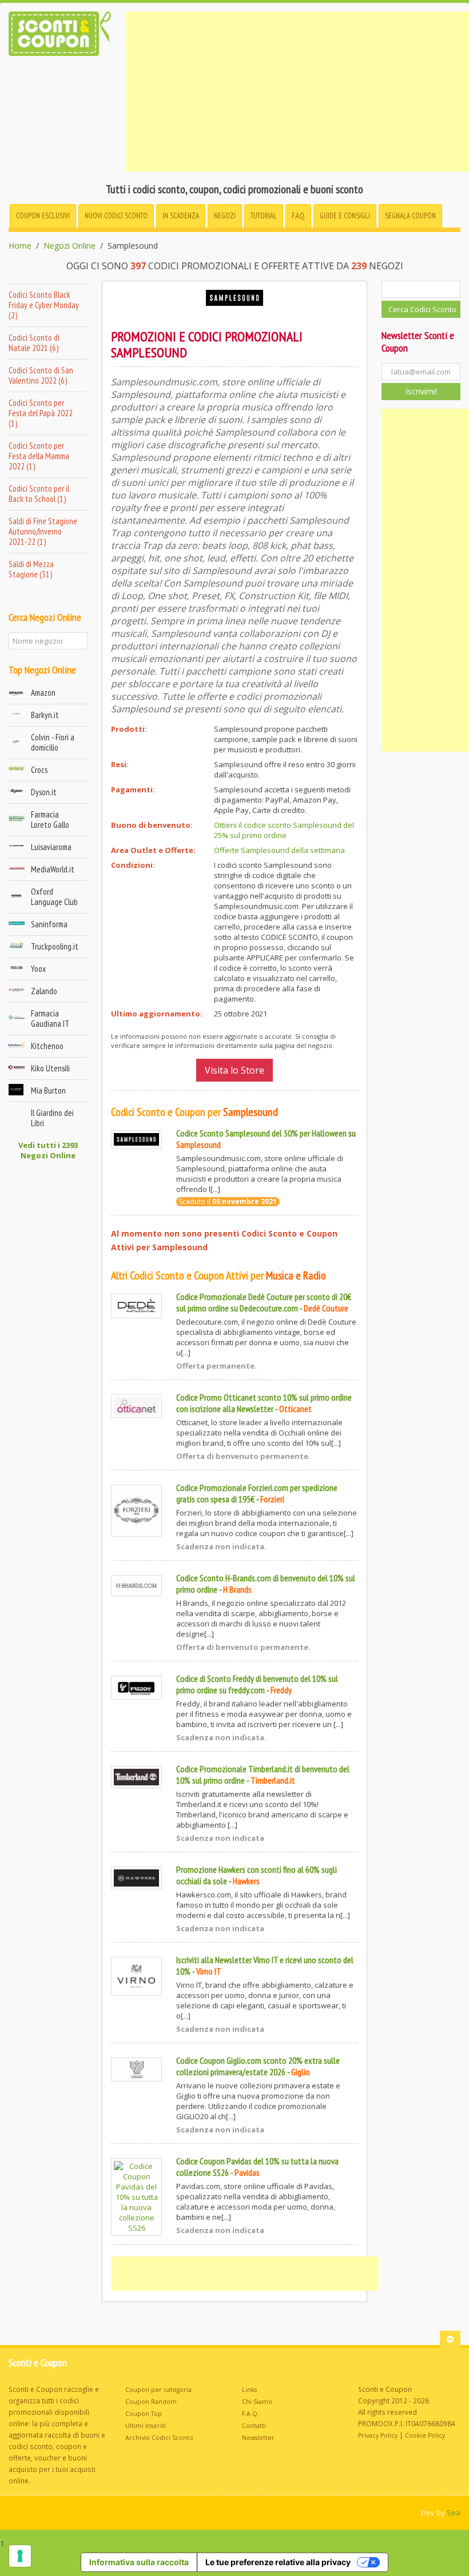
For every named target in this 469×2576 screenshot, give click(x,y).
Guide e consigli (345, 216)
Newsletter (258, 2438)
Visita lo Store (234, 1070)
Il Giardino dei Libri (52, 1118)
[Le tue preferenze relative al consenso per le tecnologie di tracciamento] (20, 2556)
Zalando (44, 991)
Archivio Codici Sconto (159, 2438)
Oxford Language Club (54, 897)
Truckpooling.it (55, 946)
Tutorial (264, 216)
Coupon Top (144, 2414)
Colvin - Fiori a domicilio (53, 742)
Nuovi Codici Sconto (116, 216)
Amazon (43, 693)
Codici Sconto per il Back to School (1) (39, 494)
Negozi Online (69, 246)
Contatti (254, 2426)
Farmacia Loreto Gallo (50, 820)
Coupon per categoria (158, 2390)
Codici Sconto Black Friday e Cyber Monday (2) (44, 305)
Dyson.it (44, 792)
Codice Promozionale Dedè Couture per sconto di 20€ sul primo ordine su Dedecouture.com (264, 1302)
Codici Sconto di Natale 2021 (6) (34, 343)
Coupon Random (151, 2402)
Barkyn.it (45, 715)
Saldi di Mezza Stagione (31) (31, 569)
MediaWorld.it (53, 869)
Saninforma (49, 924)
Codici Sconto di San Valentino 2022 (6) (41, 375)
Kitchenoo (47, 1046)
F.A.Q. (298, 216)
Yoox (38, 969)
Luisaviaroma (51, 847)
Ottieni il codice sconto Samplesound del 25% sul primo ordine (284, 830)
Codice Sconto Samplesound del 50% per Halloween (261, 1133)
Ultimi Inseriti (146, 2426)
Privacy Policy (378, 2435)
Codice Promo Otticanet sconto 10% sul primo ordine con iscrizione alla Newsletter (264, 1403)
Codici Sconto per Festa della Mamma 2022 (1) (39, 456)
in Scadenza (181, 216)
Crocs (39, 770)
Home (20, 246)
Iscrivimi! (421, 391)
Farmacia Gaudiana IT (50, 1018)
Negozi (225, 216)
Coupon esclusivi (43, 216)
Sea (454, 2513)
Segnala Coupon (410, 216)
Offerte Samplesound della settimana (279, 850)
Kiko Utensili (50, 1068)
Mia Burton (48, 1090)
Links (249, 2390)
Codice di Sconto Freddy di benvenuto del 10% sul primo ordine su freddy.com (257, 1684)
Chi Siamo (257, 2402)
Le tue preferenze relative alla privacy (278, 2562)
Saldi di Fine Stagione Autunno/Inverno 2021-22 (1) (43, 531)
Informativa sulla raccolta (139, 2562)
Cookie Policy (425, 2435)
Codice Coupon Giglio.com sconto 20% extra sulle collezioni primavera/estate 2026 (258, 2066)
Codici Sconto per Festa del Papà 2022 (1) (41, 413)
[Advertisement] (297, 91)
